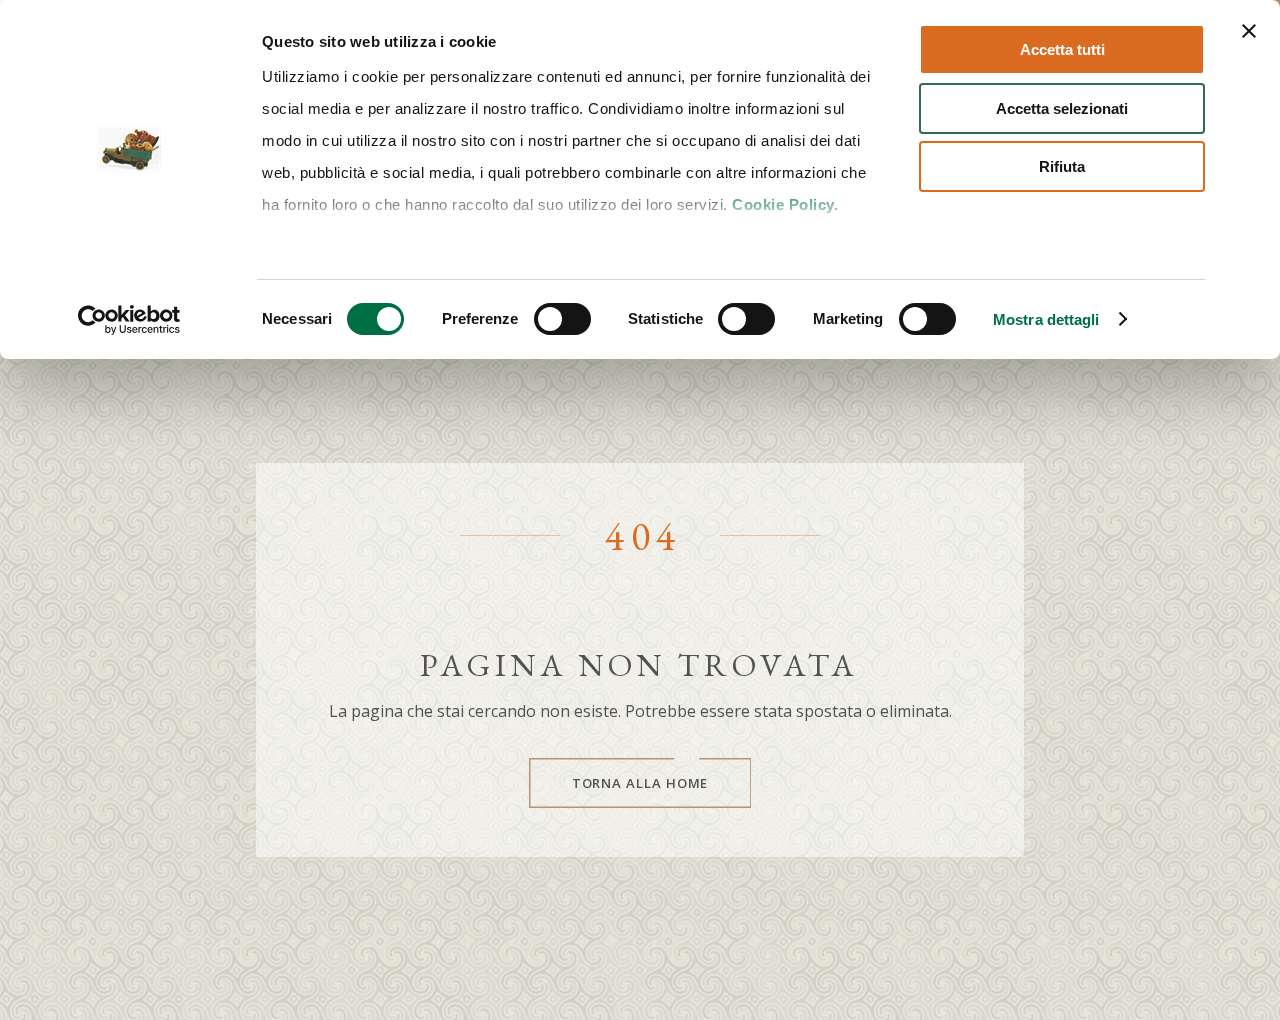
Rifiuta (1062, 166)
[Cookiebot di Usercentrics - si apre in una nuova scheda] (129, 320)
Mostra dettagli (1046, 319)
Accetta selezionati (1062, 108)
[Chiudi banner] (1249, 31)
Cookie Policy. (785, 204)
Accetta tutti (1062, 49)
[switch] (562, 319)
